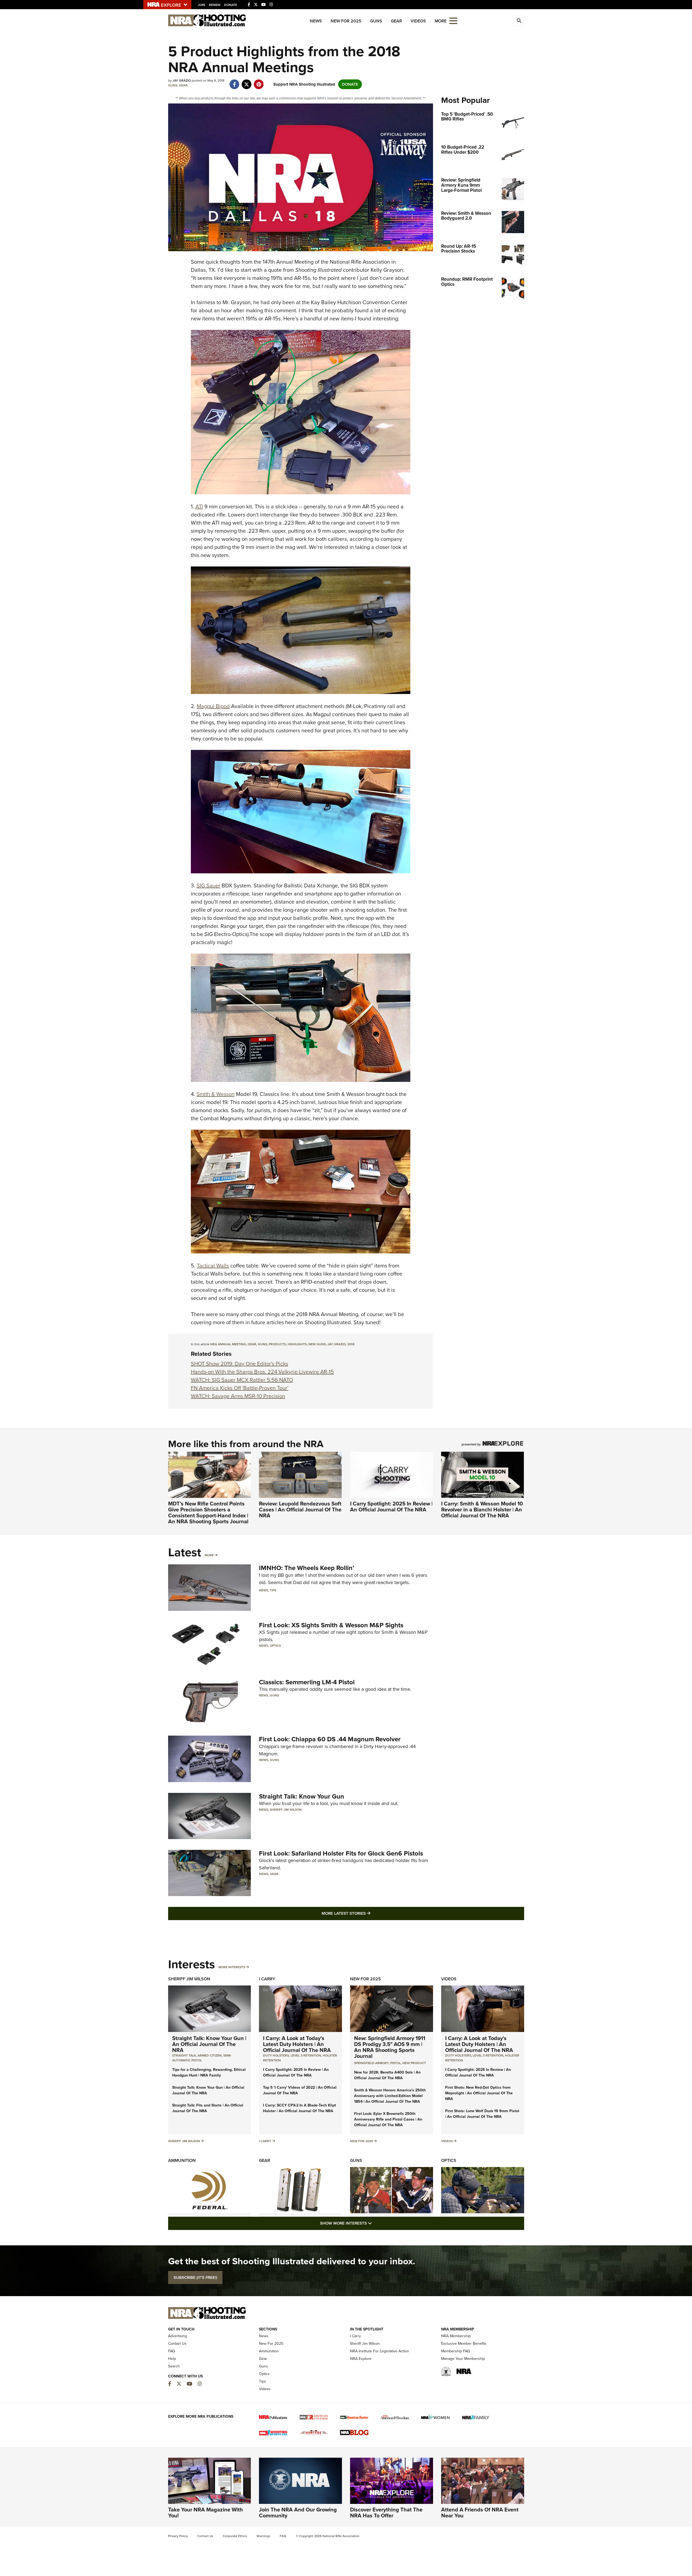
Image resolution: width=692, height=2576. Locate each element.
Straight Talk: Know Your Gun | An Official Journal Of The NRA (209, 2044)
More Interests (232, 1967)
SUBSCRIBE (195, 2278)
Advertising (178, 2336)
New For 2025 (346, 21)
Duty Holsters (276, 2055)
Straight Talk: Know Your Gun (302, 1796)
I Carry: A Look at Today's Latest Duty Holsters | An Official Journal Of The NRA (297, 2044)
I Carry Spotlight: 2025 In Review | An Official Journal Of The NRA (391, 1507)
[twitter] (247, 82)
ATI (199, 507)
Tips (273, 1590)
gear (252, 1344)
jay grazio (337, 1344)
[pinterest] (259, 82)
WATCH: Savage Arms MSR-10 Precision (238, 1396)
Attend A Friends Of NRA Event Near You (480, 2513)
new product (414, 2063)
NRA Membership (456, 2336)
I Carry (267, 1979)
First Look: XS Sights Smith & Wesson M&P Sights (331, 1625)
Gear (396, 21)
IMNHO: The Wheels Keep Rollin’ (307, 1568)
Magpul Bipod (213, 706)
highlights (297, 1344)
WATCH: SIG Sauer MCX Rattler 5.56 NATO (242, 1380)
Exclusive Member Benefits (464, 2344)
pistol (396, 2063)
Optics (275, 1646)
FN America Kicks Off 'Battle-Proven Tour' (240, 1388)
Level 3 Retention (306, 2055)
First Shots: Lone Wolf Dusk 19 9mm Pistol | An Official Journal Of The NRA (482, 2114)
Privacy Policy (178, 2536)
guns (262, 1344)
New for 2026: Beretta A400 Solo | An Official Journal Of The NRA (387, 2075)
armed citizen (210, 2055)
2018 (351, 1344)
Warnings (263, 2536)
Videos (418, 21)
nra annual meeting (228, 1344)
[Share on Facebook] (234, 82)
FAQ (172, 2351)
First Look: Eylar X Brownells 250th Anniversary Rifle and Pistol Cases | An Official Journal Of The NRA (388, 2119)
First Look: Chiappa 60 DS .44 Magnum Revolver (330, 1739)
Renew (215, 5)
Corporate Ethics (235, 2536)
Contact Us (177, 2344)
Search (174, 2366)
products (277, 1344)
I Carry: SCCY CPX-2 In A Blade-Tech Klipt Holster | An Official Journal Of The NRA (300, 2108)
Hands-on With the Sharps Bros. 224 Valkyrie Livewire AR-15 (262, 1372)
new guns (317, 1344)
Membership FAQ (456, 2351)
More (209, 1555)
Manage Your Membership (463, 2359)
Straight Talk (184, 2055)
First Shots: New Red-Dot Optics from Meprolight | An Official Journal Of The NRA (479, 2093)
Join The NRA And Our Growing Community (298, 2513)
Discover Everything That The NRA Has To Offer (386, 2513)
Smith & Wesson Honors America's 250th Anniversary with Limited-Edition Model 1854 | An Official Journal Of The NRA (390, 2096)
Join (202, 5)
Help (172, 2359)
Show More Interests (375, 2223)
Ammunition (182, 2160)
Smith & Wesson (216, 1094)
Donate (231, 5)
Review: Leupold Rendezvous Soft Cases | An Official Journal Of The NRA (300, 1510)
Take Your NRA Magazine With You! (206, 2513)
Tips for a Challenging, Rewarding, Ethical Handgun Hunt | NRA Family (209, 2072)
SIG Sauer (208, 886)
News (316, 21)
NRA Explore (361, 2359)
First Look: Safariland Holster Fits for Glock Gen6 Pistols (341, 1853)
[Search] (519, 21)
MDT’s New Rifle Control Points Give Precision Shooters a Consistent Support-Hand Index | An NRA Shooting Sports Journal (208, 1512)
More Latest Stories (368, 1913)
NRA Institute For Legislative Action (380, 2351)
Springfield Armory (371, 2063)
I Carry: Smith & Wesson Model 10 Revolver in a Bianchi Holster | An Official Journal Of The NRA (482, 1510)
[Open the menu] (453, 20)
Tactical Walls (213, 1266)
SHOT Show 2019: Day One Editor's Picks (239, 1364)
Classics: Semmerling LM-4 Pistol (307, 1682)
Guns (376, 21)
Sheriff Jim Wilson (286, 1810)
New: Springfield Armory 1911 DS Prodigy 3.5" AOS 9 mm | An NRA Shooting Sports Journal (390, 2047)
